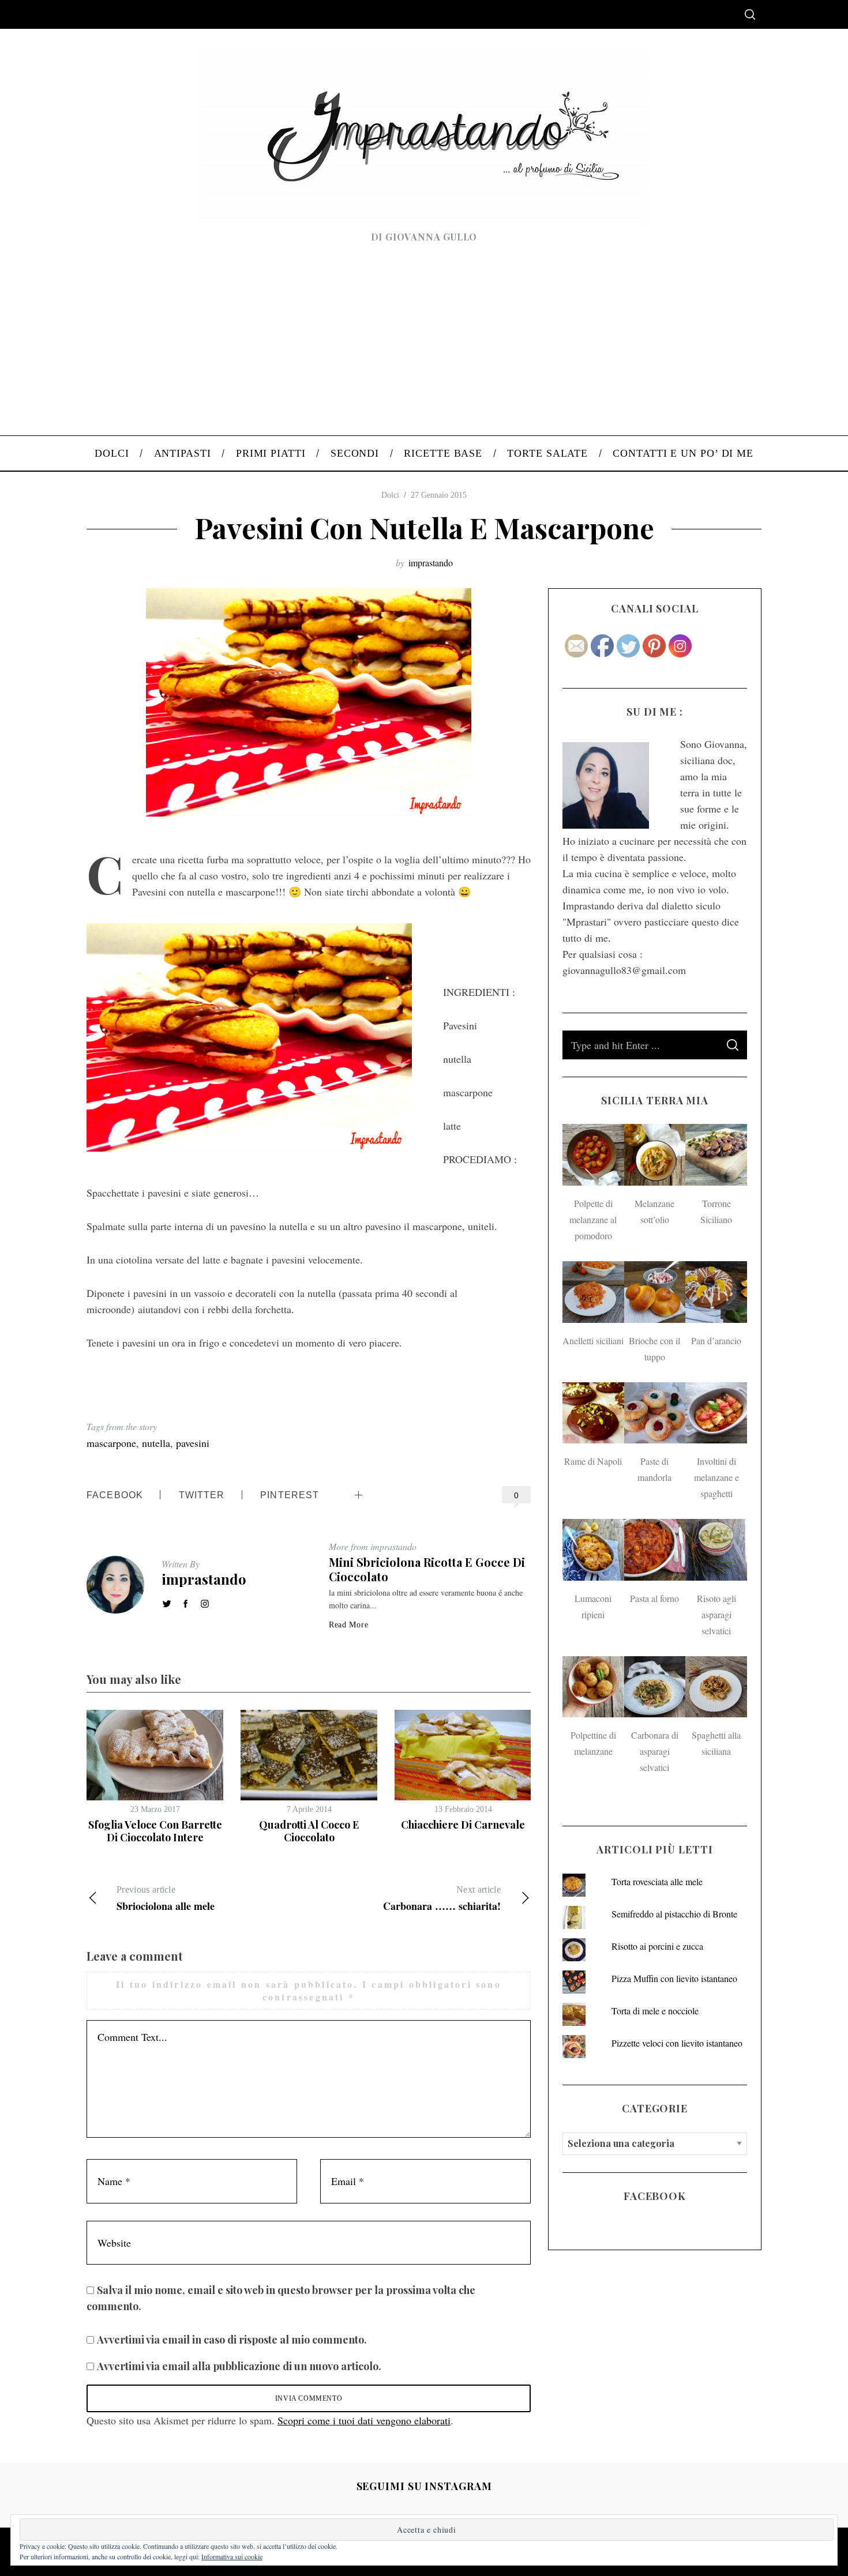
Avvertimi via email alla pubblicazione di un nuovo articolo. (239, 2366)
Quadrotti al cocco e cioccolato (309, 1831)
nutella (156, 1443)
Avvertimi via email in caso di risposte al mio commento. (232, 2340)
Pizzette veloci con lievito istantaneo (677, 2043)
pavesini (193, 1443)
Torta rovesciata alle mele (657, 1881)
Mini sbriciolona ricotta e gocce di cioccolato (427, 1569)
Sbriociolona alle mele (166, 1899)
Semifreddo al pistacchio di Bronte (674, 1914)
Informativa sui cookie (232, 2556)
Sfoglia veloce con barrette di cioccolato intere (155, 1831)
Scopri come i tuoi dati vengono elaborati (364, 2420)
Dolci (390, 495)
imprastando (431, 563)
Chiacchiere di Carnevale (463, 1825)
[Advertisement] (424, 349)
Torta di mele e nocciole (655, 2011)
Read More (348, 1625)
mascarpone (111, 1443)
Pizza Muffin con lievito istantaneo (674, 1978)
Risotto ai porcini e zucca (657, 1946)
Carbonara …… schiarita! (442, 1899)
